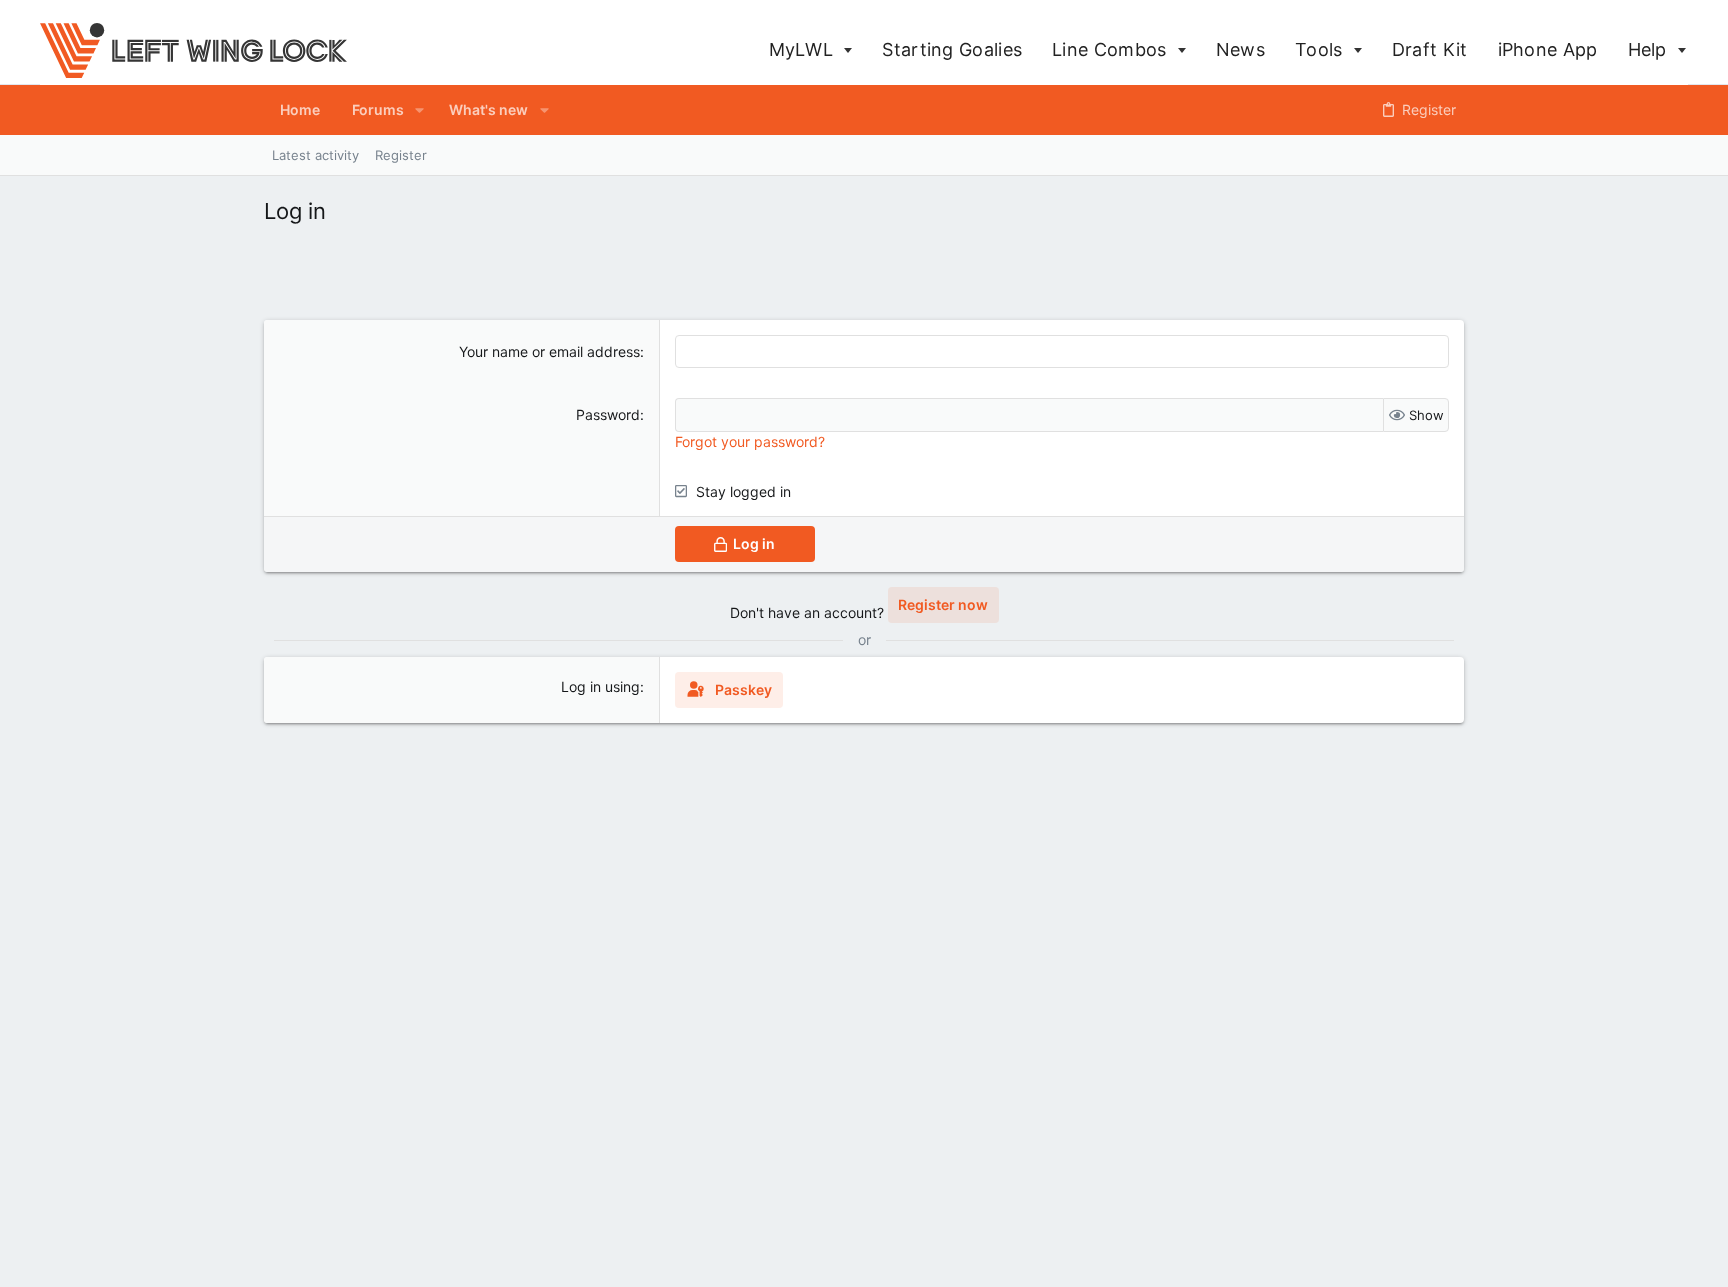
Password (608, 414)
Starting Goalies (952, 49)
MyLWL (804, 49)
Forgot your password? (750, 441)
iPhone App (1548, 49)
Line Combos (1112, 49)
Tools (1321, 49)
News (1240, 49)
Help (1650, 49)
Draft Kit (1430, 49)
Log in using (600, 686)
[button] (419, 110)
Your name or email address (549, 351)
